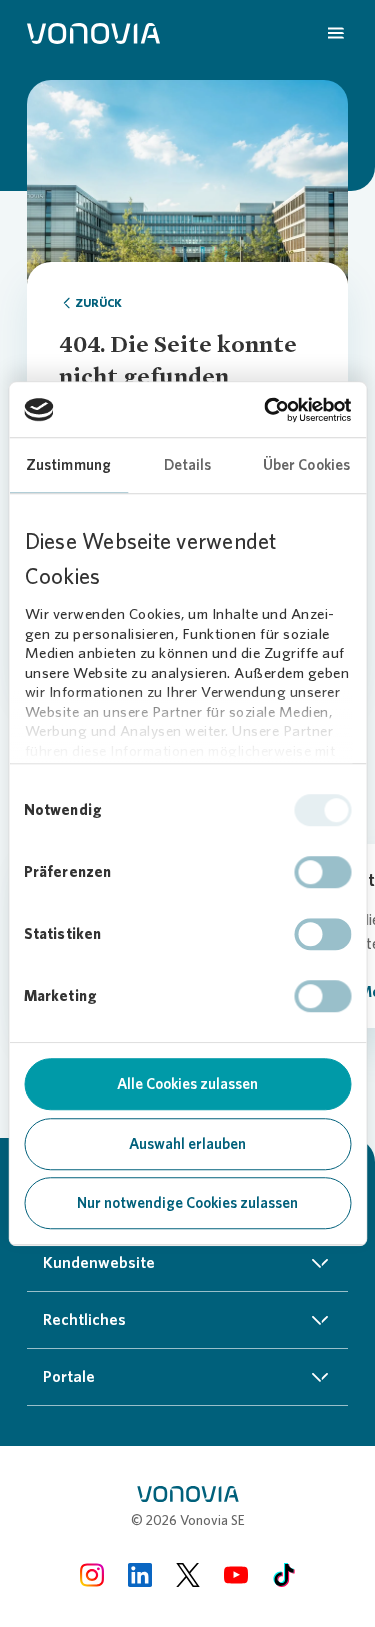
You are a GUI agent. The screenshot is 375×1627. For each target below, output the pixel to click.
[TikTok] (284, 1574)
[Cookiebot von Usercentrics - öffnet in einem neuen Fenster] (266, 410)
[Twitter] (188, 1574)
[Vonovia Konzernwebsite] (93, 32)
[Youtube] (236, 1574)
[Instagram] (92, 1574)
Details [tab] (188, 465)
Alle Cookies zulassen (187, 1084)
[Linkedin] (140, 1574)
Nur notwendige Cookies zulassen (187, 1203)
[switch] (322, 872)
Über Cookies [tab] (306, 465)
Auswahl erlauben (187, 1144)
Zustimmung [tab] (68, 465)
